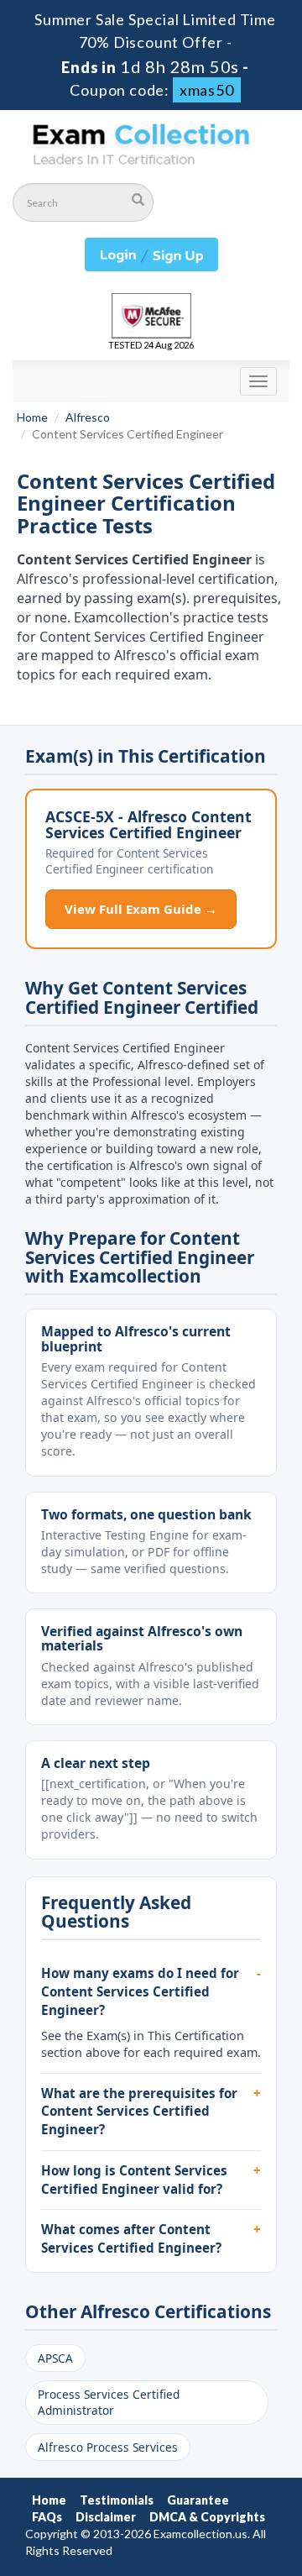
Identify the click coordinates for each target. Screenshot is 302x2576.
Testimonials (117, 2500)
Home (32, 417)
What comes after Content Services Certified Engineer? (131, 2238)
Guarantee (198, 2500)
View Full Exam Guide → (141, 909)
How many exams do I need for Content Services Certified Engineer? (140, 1991)
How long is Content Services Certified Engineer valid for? (134, 2180)
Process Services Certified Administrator (109, 2402)
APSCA (55, 2358)
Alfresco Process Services (108, 2447)
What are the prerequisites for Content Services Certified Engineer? (139, 2111)
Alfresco (88, 417)
